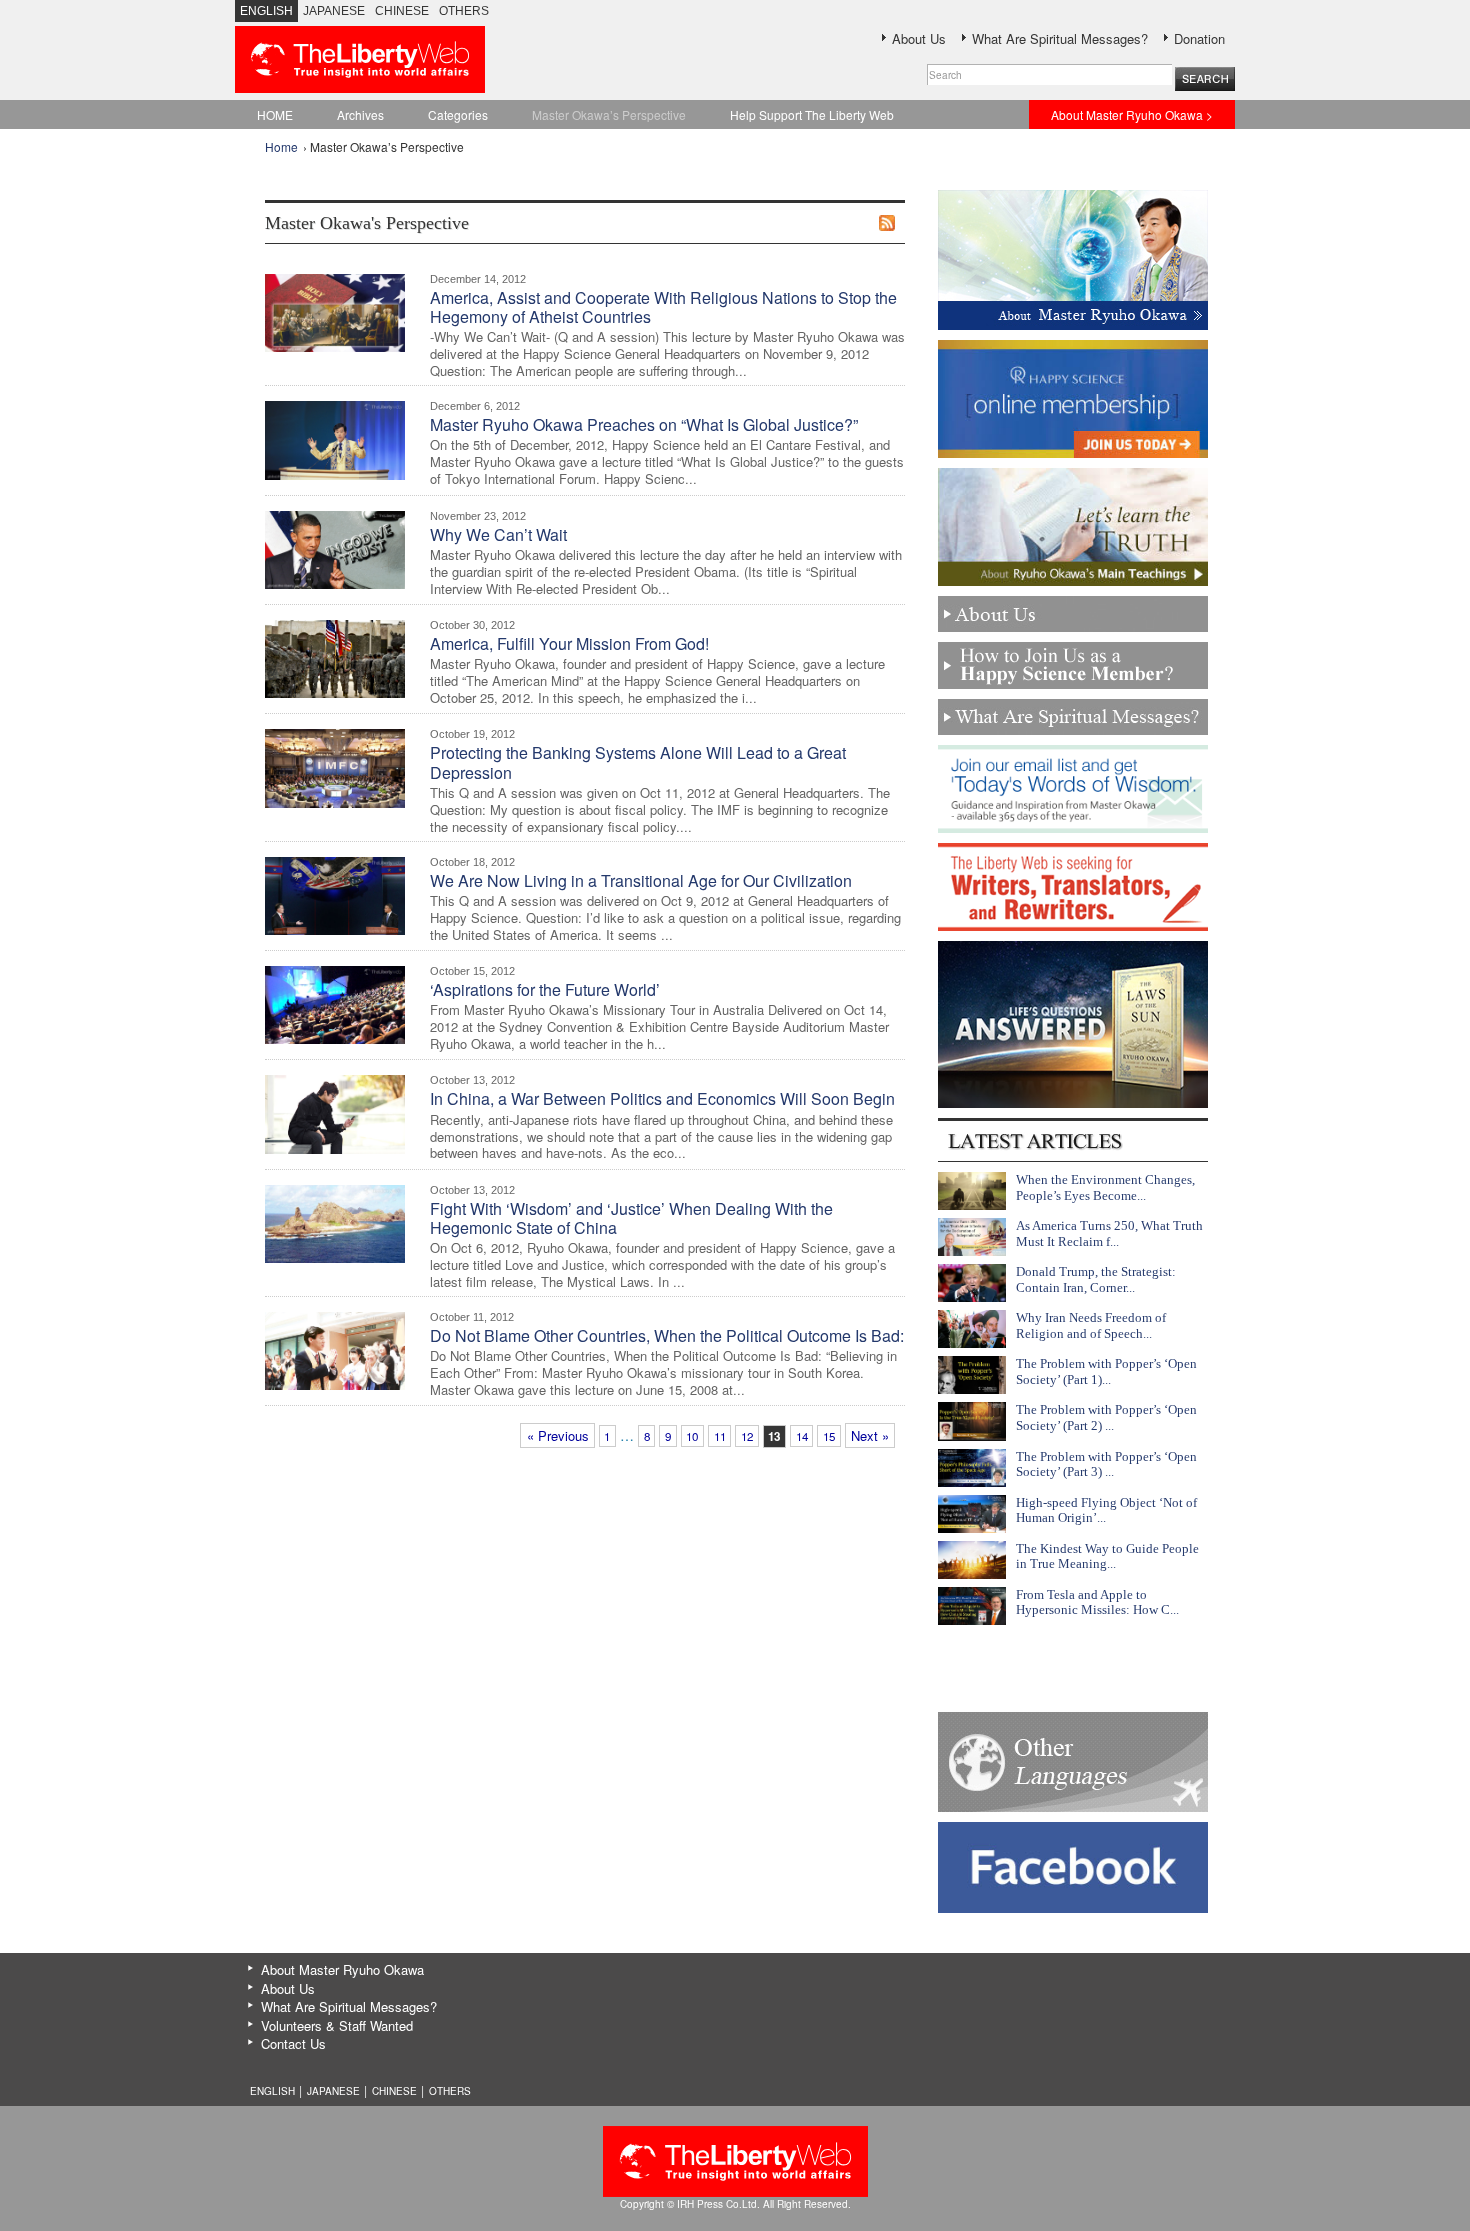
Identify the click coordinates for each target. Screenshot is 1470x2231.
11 (720, 1436)
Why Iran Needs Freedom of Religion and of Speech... (1091, 1325)
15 (829, 1436)
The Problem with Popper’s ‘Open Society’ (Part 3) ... (1106, 1464)
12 (747, 1436)
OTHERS (464, 11)
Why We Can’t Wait (498, 534)
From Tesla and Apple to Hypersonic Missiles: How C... (1097, 1602)
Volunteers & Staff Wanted (337, 2025)
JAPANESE (334, 11)
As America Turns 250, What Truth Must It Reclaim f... (1109, 1233)
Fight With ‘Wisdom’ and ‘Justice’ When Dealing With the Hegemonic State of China (631, 1218)
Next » (870, 1435)
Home (281, 146)
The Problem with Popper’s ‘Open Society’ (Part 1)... (1106, 1371)
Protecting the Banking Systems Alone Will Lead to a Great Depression (638, 762)
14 (802, 1436)
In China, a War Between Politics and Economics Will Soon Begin (662, 1098)
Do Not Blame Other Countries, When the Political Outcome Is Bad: (667, 1335)
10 (692, 1436)
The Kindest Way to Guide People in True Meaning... (1107, 1556)
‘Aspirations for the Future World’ (545, 989)
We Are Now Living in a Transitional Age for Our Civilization (641, 880)
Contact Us (293, 2043)
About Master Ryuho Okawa (342, 1969)
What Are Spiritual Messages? (1060, 38)
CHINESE (402, 11)
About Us (919, 38)
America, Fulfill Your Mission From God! (569, 643)
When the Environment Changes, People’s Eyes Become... (1105, 1187)
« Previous (558, 1435)
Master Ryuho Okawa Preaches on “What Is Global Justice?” (644, 424)
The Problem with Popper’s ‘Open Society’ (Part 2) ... (1106, 1417)
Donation (1199, 38)
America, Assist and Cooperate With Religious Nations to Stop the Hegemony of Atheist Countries (663, 307)
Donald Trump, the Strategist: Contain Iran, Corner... (1096, 1279)
